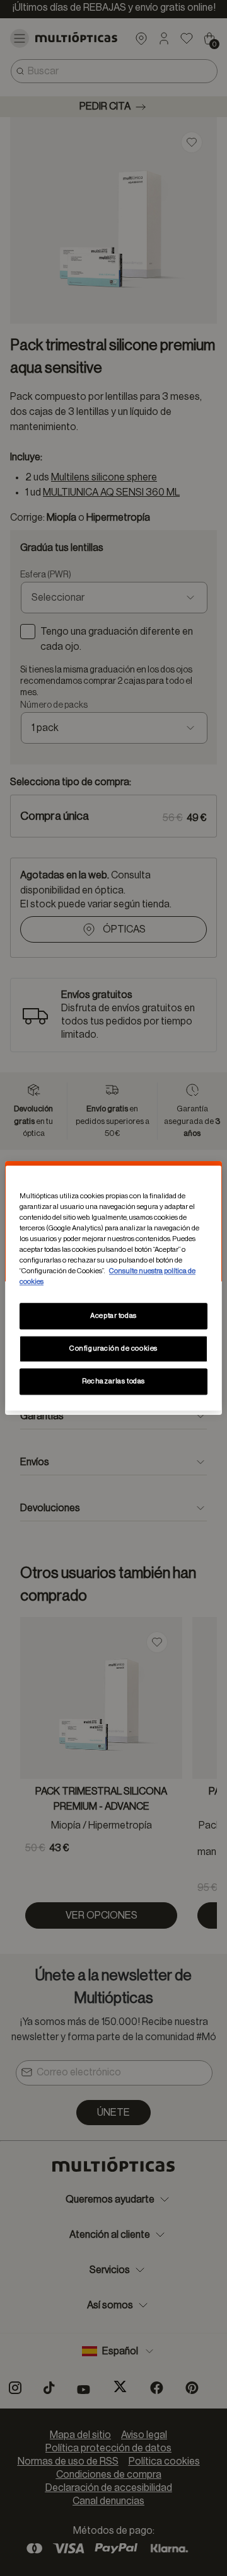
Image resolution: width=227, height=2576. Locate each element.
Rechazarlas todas (113, 1381)
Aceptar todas (113, 1316)
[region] (113, 1288)
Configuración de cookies (113, 1348)
